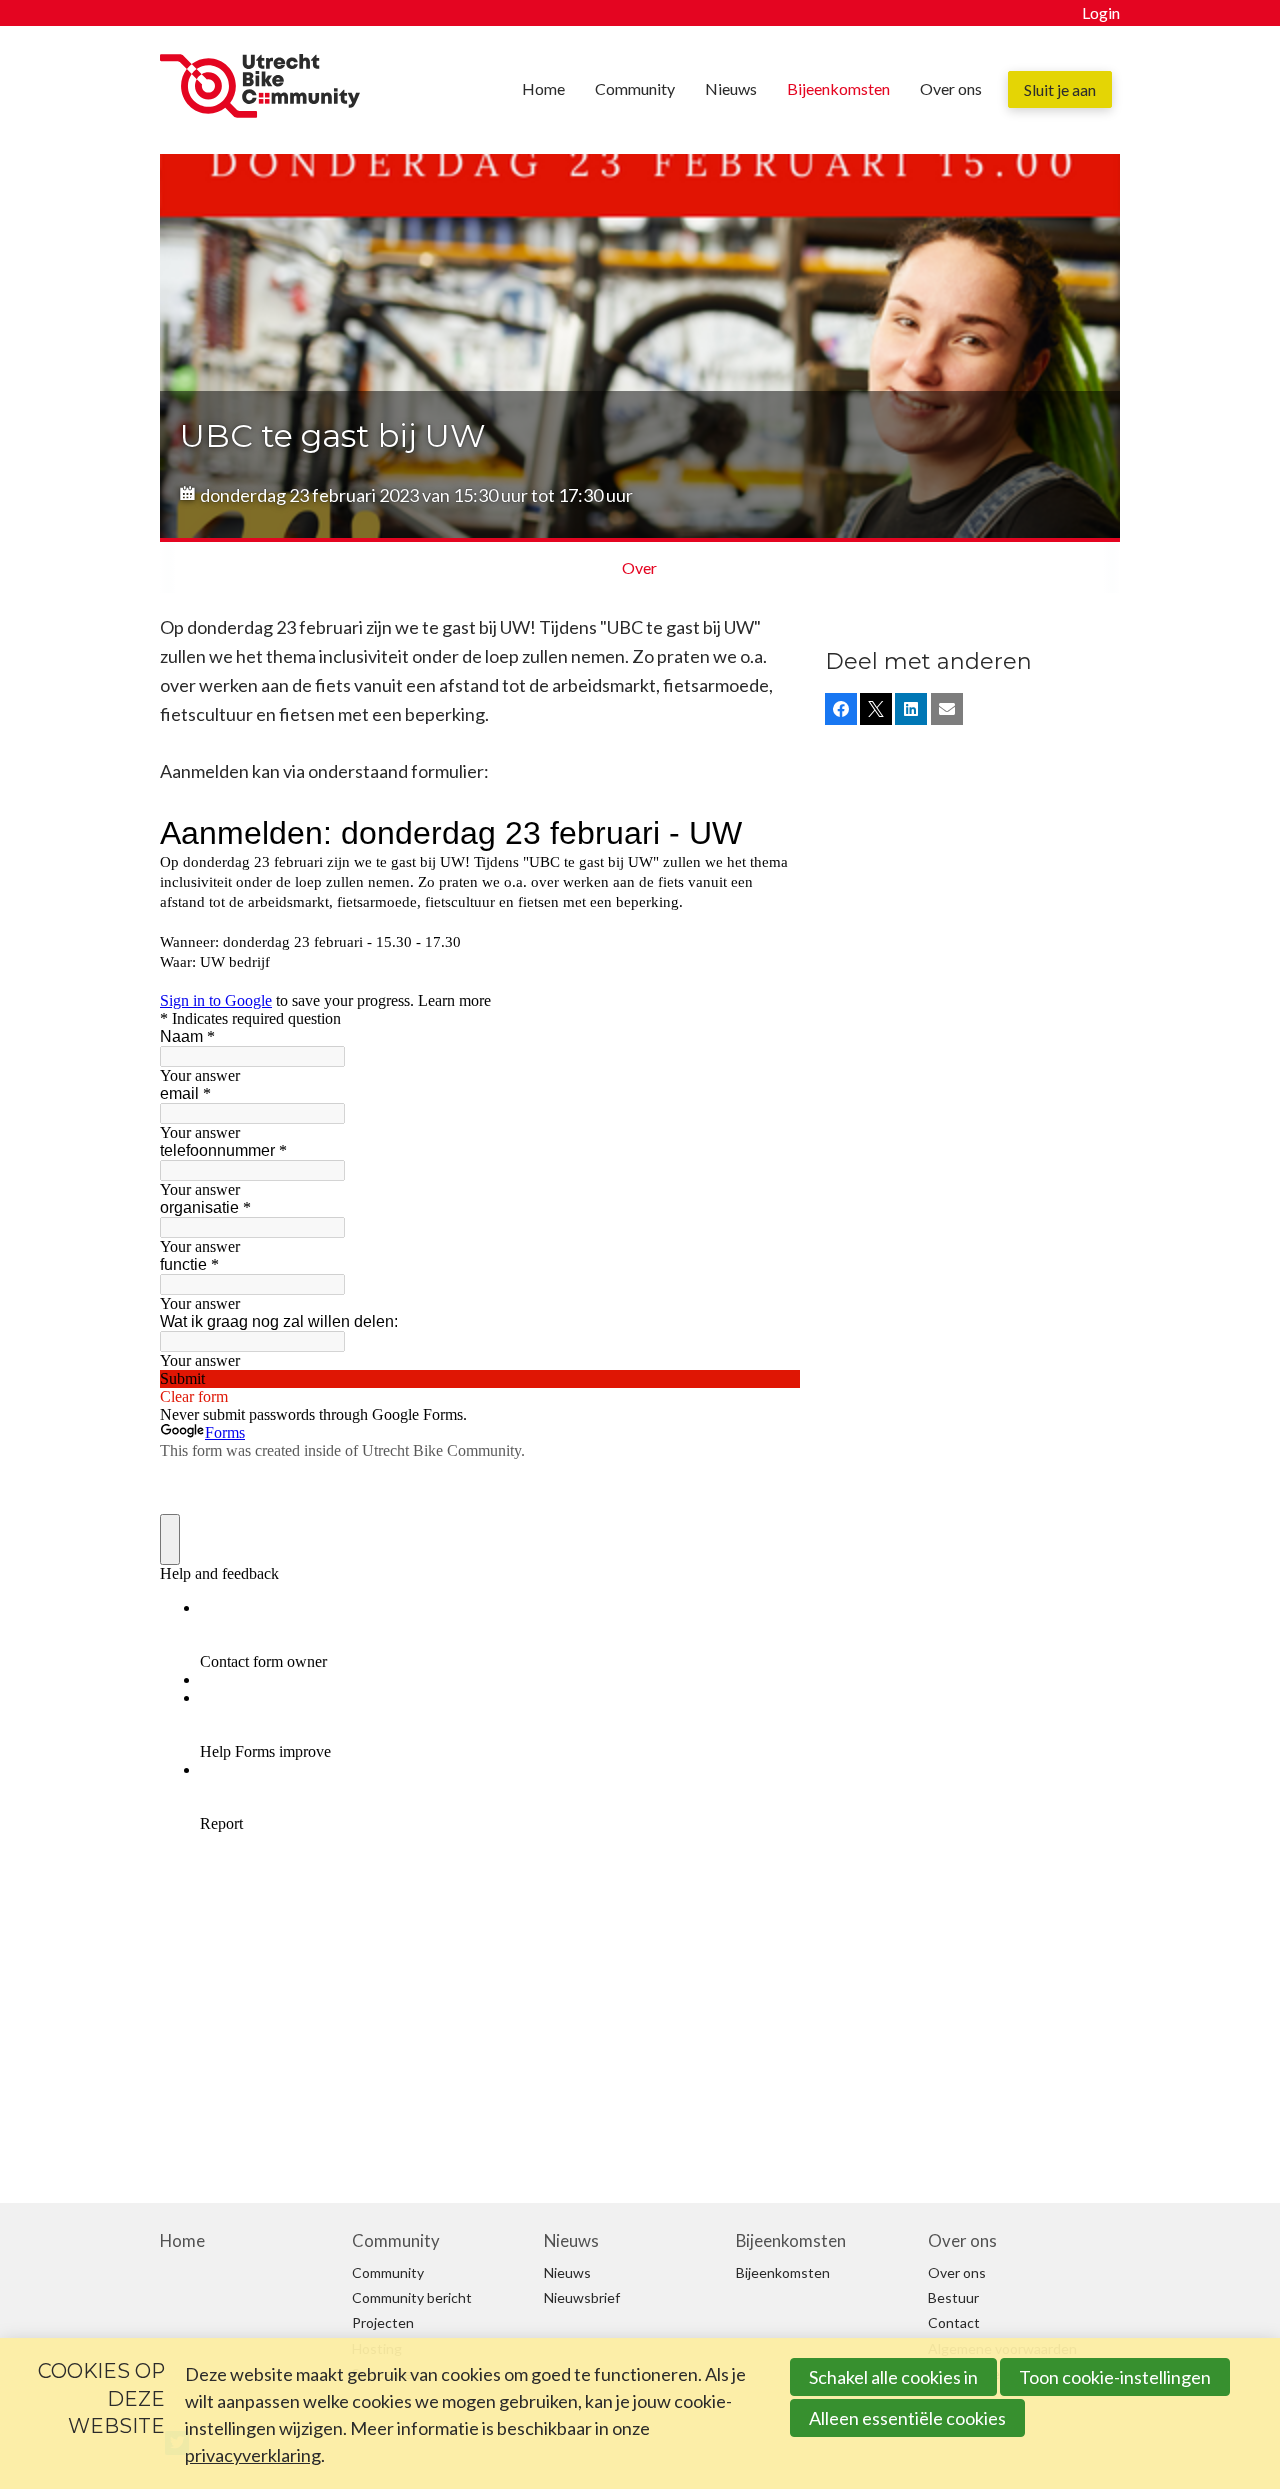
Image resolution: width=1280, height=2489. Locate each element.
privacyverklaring (253, 2455)
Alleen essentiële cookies (907, 2418)
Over (639, 567)
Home (543, 88)
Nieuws (731, 88)
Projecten (383, 2323)
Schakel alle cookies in (893, 2377)
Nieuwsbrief (582, 2298)
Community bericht (412, 2298)
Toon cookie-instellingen (1115, 2377)
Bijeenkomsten (838, 88)
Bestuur (953, 2298)
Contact (954, 2323)
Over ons (951, 88)
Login (1101, 12)
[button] (841, 709)
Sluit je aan (1060, 89)
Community (635, 88)
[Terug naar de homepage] (260, 90)
